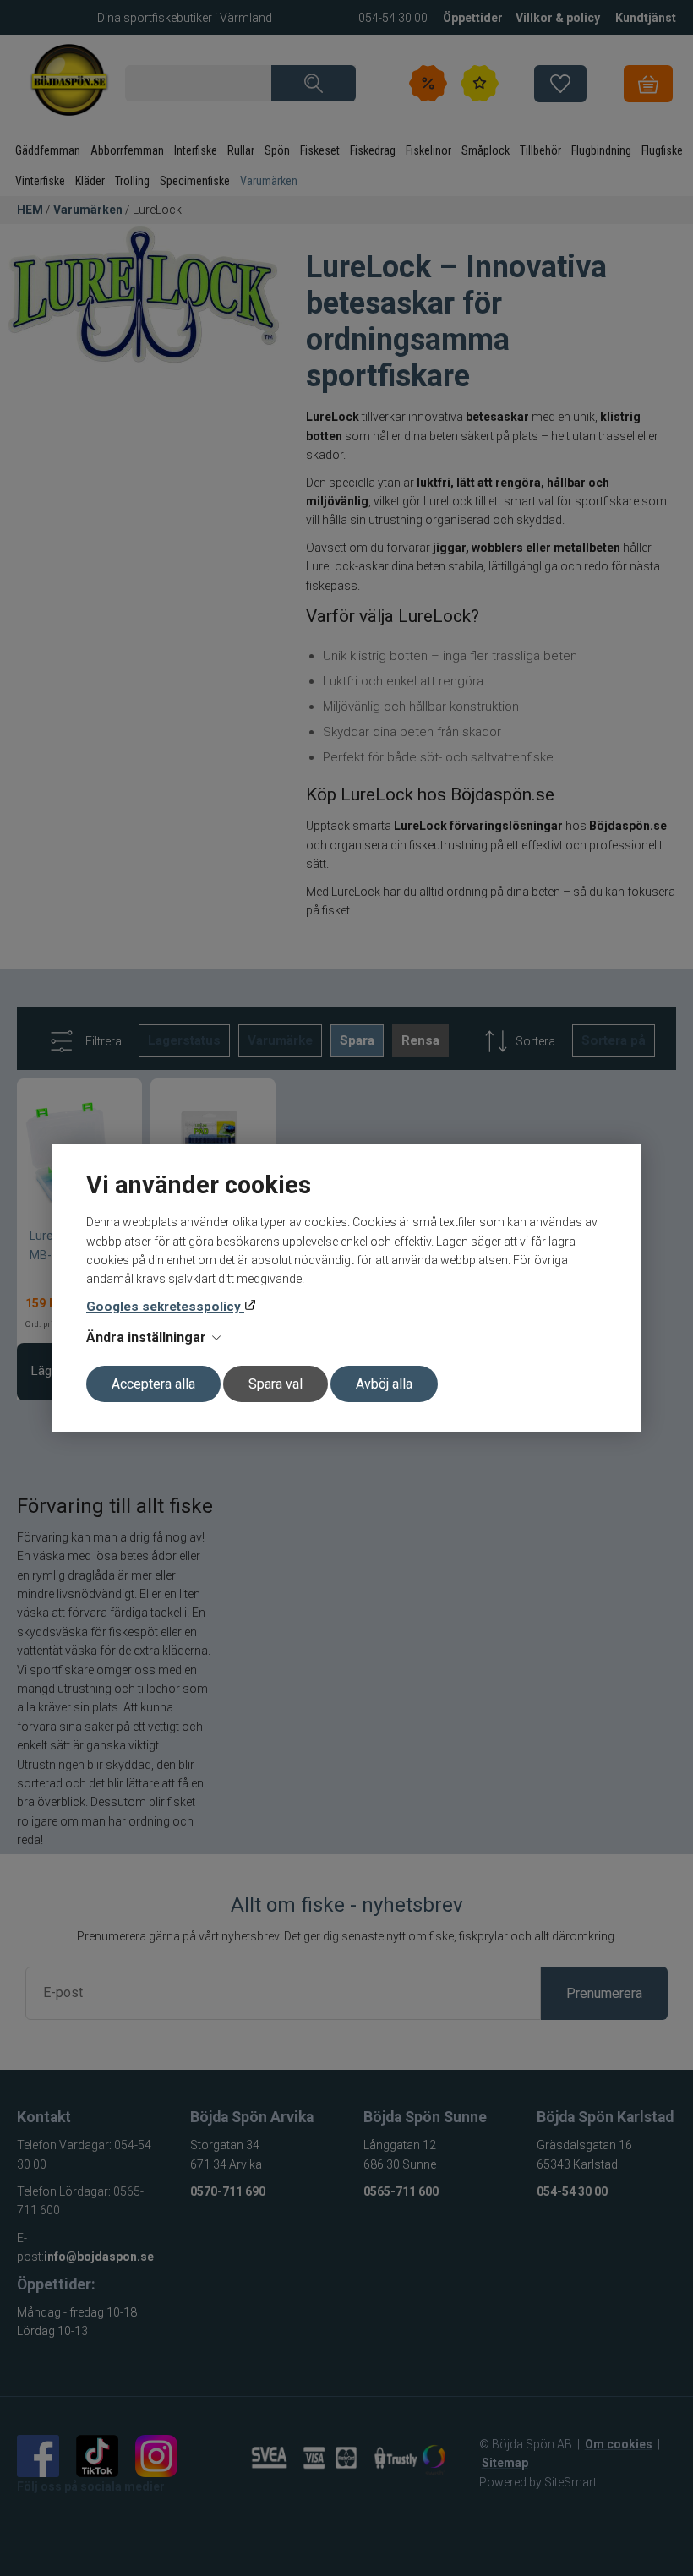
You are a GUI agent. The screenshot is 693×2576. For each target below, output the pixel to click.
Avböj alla (384, 1384)
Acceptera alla (153, 1384)
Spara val (276, 1384)
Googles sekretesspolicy (165, 1307)
